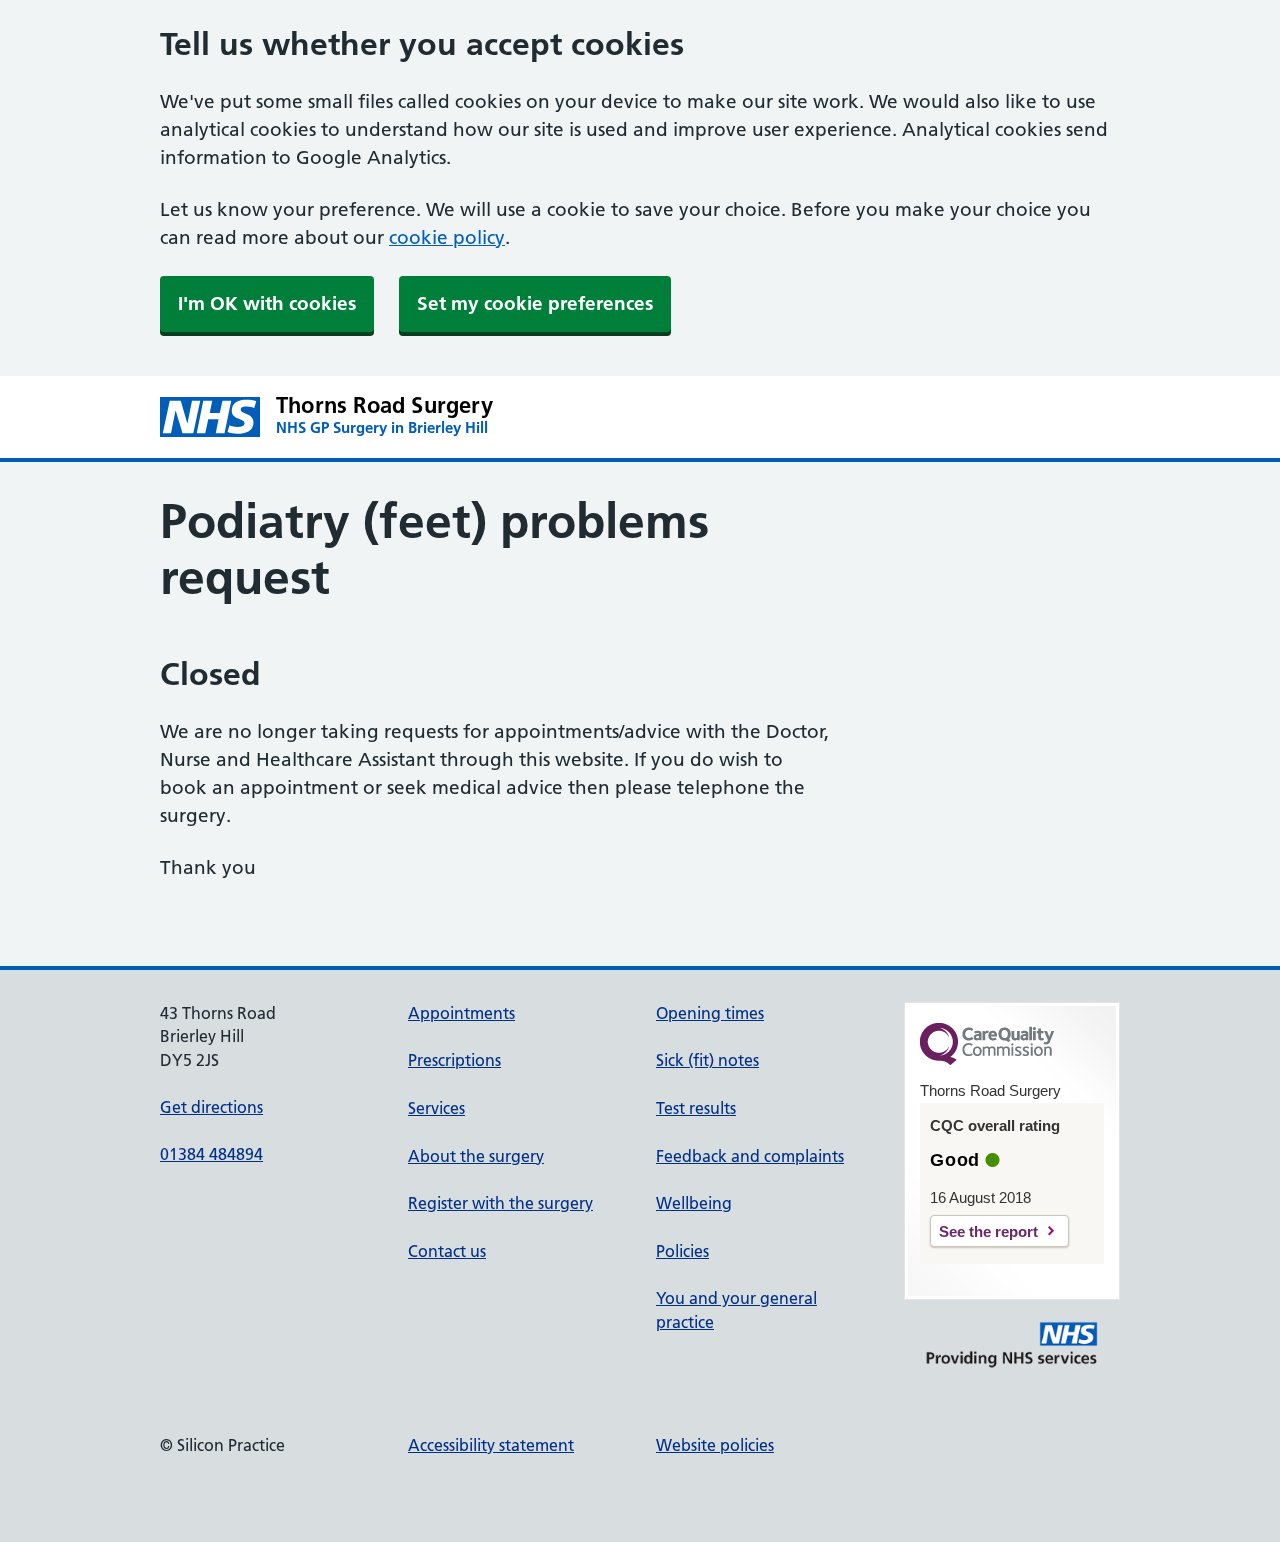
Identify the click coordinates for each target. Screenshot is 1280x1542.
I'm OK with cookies (267, 303)
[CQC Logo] (987, 1060)
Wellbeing (694, 1203)
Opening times (710, 1013)
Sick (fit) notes (707, 1060)
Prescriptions (454, 1060)
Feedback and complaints (750, 1156)
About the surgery (476, 1156)
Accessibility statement (491, 1445)
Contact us (447, 1251)
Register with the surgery (500, 1203)
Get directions (211, 1107)
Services (436, 1108)
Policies (682, 1251)
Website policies (715, 1445)
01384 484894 (211, 1154)
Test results (696, 1108)
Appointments (461, 1013)
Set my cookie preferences (535, 303)
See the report (988, 1231)
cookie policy (447, 237)
